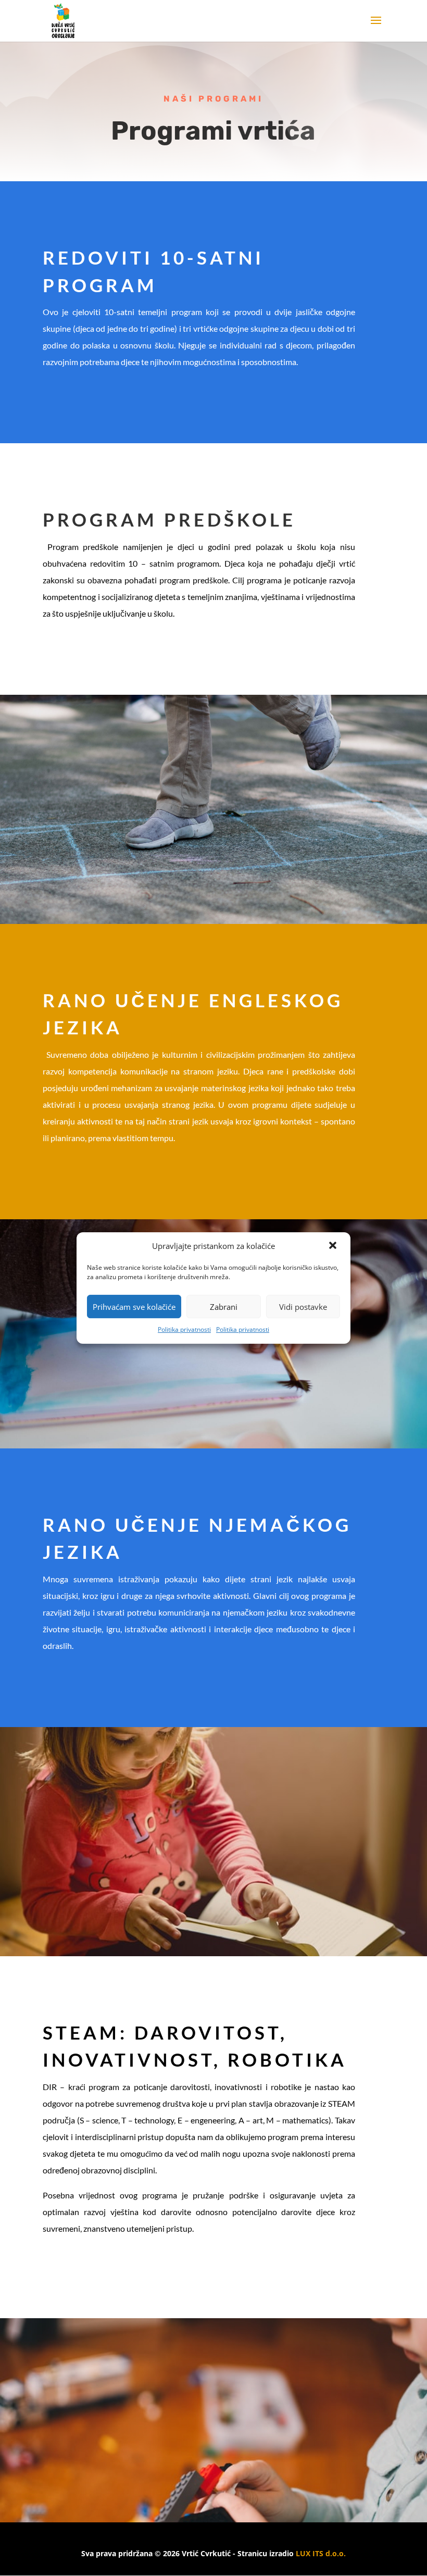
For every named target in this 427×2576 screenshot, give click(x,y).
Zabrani (224, 1307)
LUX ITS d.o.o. (321, 2553)
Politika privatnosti (184, 1329)
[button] (334, 1246)
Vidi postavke (303, 1307)
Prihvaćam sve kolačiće (134, 1307)
